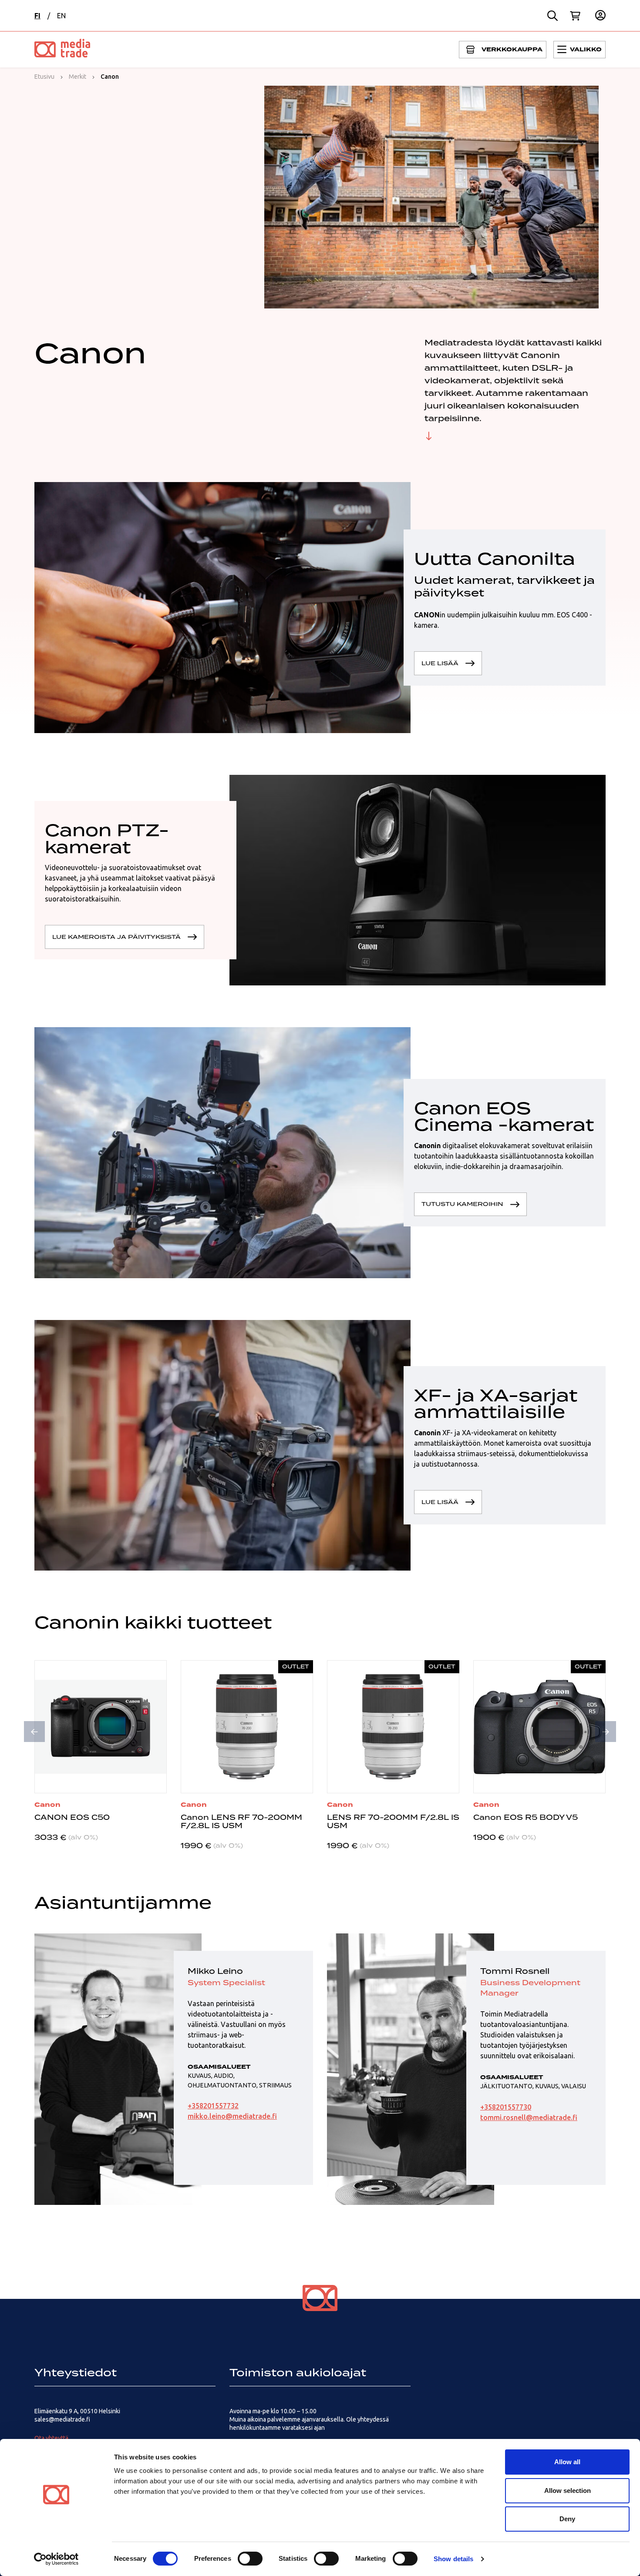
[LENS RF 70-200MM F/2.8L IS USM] (393, 1727)
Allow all (567, 2462)
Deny (567, 2519)
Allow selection (568, 2491)
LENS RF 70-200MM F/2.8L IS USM (393, 1821)
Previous (34, 1732)
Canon (47, 1805)
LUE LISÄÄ (440, 663)
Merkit (77, 77)
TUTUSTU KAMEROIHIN (462, 1204)
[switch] (250, 2559)
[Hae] (552, 16)
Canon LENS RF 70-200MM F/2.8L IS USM (241, 1821)
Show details (453, 2559)
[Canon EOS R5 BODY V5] (539, 1727)
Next (606, 1732)
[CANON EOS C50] (101, 1727)
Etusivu (44, 77)
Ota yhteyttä (51, 2438)
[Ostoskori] (575, 16)
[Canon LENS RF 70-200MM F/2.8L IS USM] (247, 1727)
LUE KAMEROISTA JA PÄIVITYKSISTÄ (116, 937)
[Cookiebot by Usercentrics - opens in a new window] (56, 2559)
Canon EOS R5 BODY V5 (525, 1817)
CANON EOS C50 (72, 1817)
